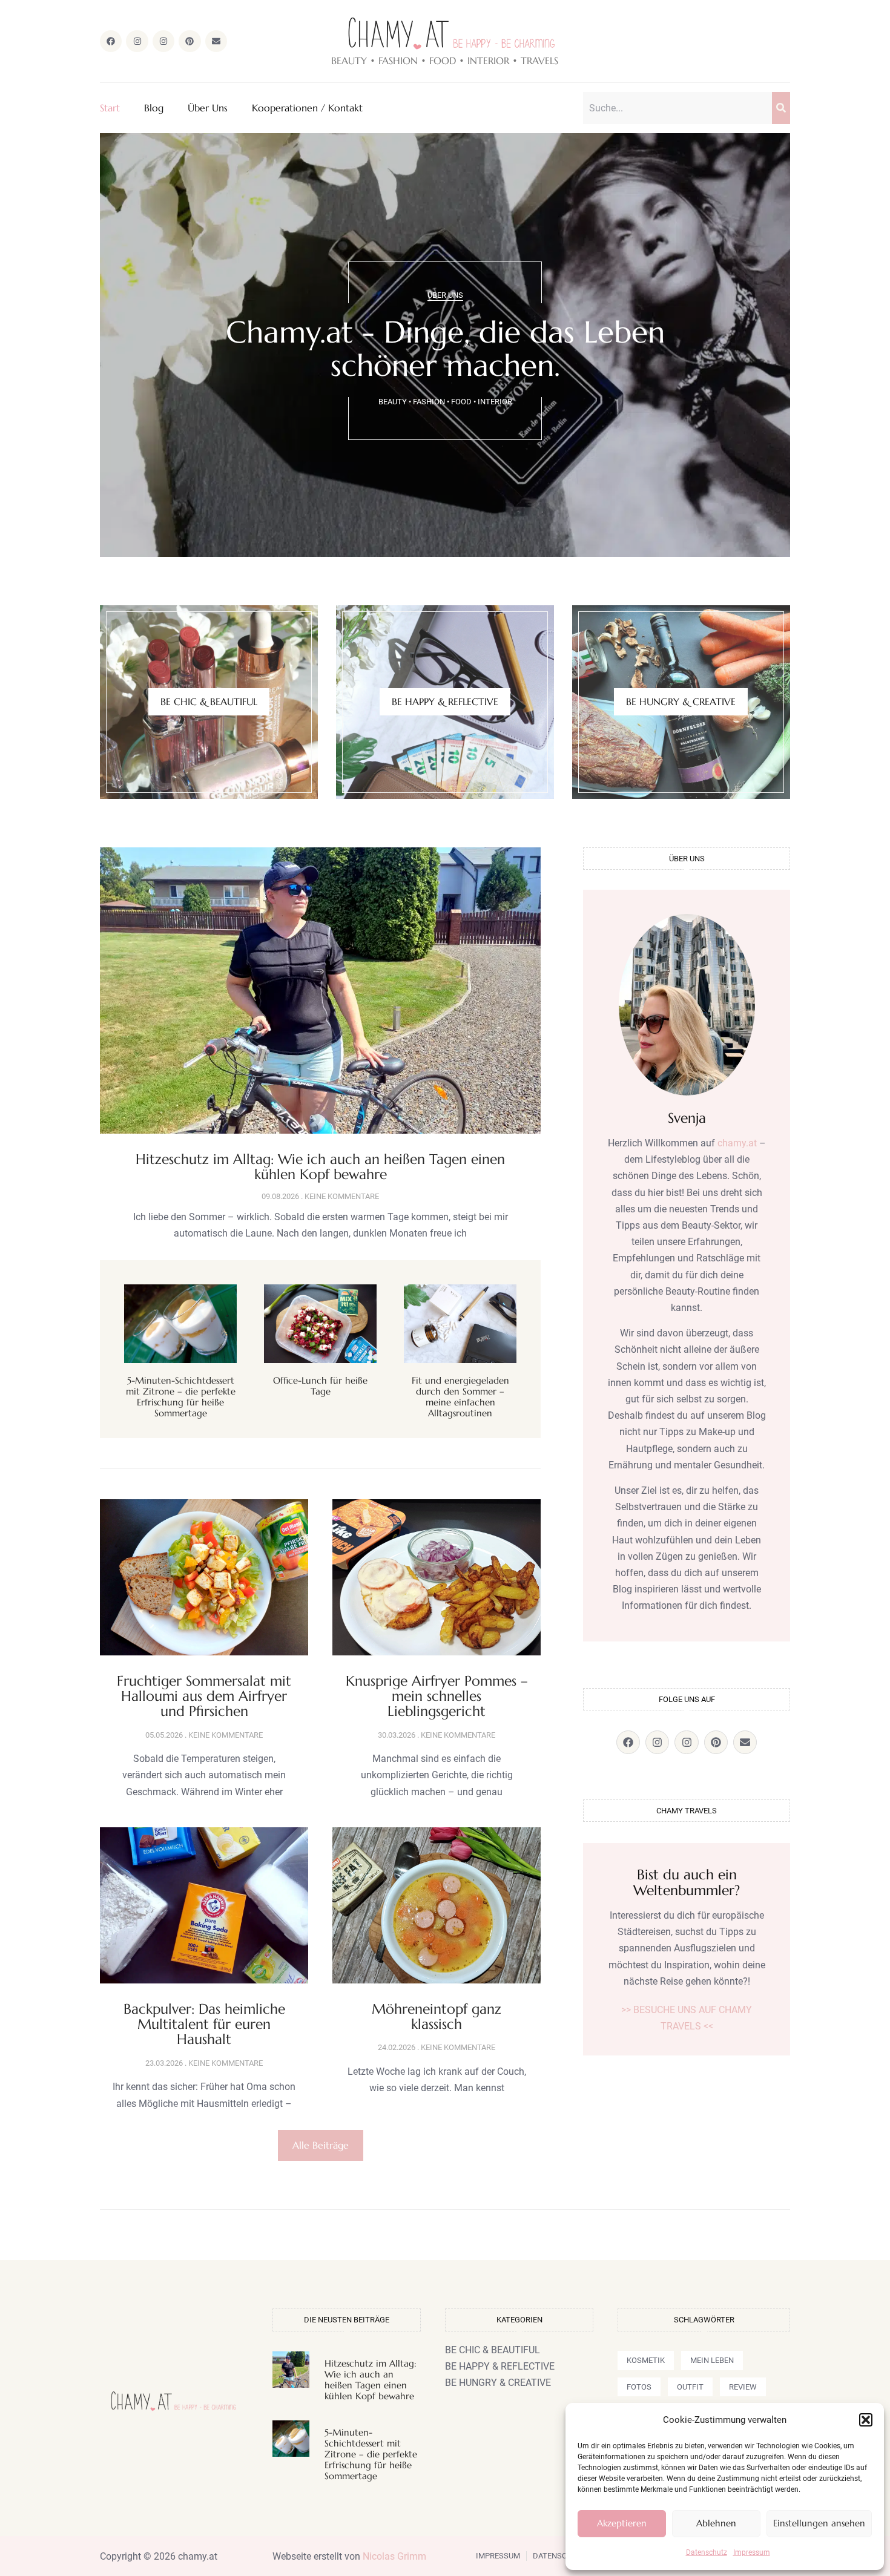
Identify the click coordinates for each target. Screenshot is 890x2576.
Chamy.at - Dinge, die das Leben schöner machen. (445, 349)
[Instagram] (137, 41)
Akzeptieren (622, 2523)
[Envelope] (216, 41)
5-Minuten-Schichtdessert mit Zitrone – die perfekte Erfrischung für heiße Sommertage (181, 1397)
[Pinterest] (190, 41)
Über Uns (208, 108)
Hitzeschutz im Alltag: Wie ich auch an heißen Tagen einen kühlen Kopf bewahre (320, 1167)
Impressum (752, 2552)
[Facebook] (111, 41)
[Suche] (781, 108)
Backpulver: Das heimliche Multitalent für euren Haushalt (204, 2024)
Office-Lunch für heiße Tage (320, 1386)
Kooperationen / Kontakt (307, 108)
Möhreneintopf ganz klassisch (437, 2016)
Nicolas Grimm (394, 2556)
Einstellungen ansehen (819, 2523)
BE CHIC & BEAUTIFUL (209, 701)
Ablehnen (716, 2523)
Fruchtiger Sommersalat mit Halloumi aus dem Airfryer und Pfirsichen (204, 1696)
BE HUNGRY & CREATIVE (681, 701)
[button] (866, 2420)
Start (110, 108)
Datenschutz (707, 2552)
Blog (154, 108)
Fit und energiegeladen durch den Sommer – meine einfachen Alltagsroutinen (460, 1397)
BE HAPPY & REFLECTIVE (445, 701)
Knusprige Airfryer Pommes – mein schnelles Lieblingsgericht (437, 1696)
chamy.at (737, 1143)
